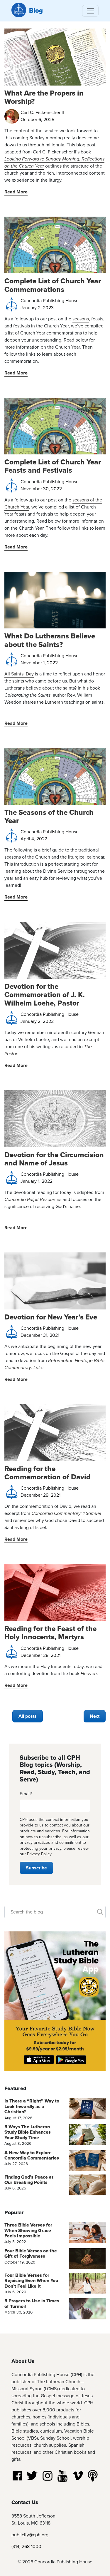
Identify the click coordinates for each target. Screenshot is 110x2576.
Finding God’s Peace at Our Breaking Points (29, 2180)
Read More (16, 192)
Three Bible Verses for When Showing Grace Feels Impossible (28, 2230)
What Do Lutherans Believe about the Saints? (50, 640)
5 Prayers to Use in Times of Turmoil (32, 2303)
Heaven (89, 1673)
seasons (81, 319)
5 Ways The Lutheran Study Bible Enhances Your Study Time (28, 2132)
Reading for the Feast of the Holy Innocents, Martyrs (50, 1633)
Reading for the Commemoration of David (48, 1473)
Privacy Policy (39, 1854)
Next (95, 1716)
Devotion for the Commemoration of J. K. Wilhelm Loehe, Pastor (45, 995)
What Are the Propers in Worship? (44, 97)
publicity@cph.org (30, 2535)
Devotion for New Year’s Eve (51, 1317)
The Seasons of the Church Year (49, 816)
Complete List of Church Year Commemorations (53, 285)
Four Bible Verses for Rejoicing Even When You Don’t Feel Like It (31, 2281)
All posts (28, 1716)
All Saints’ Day (19, 674)
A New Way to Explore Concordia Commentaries (32, 2155)
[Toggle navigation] (90, 11)
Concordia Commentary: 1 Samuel (66, 1513)
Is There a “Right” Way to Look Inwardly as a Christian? (32, 2106)
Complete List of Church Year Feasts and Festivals (53, 466)
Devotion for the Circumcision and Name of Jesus (54, 1159)
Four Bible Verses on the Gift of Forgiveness (31, 2253)
